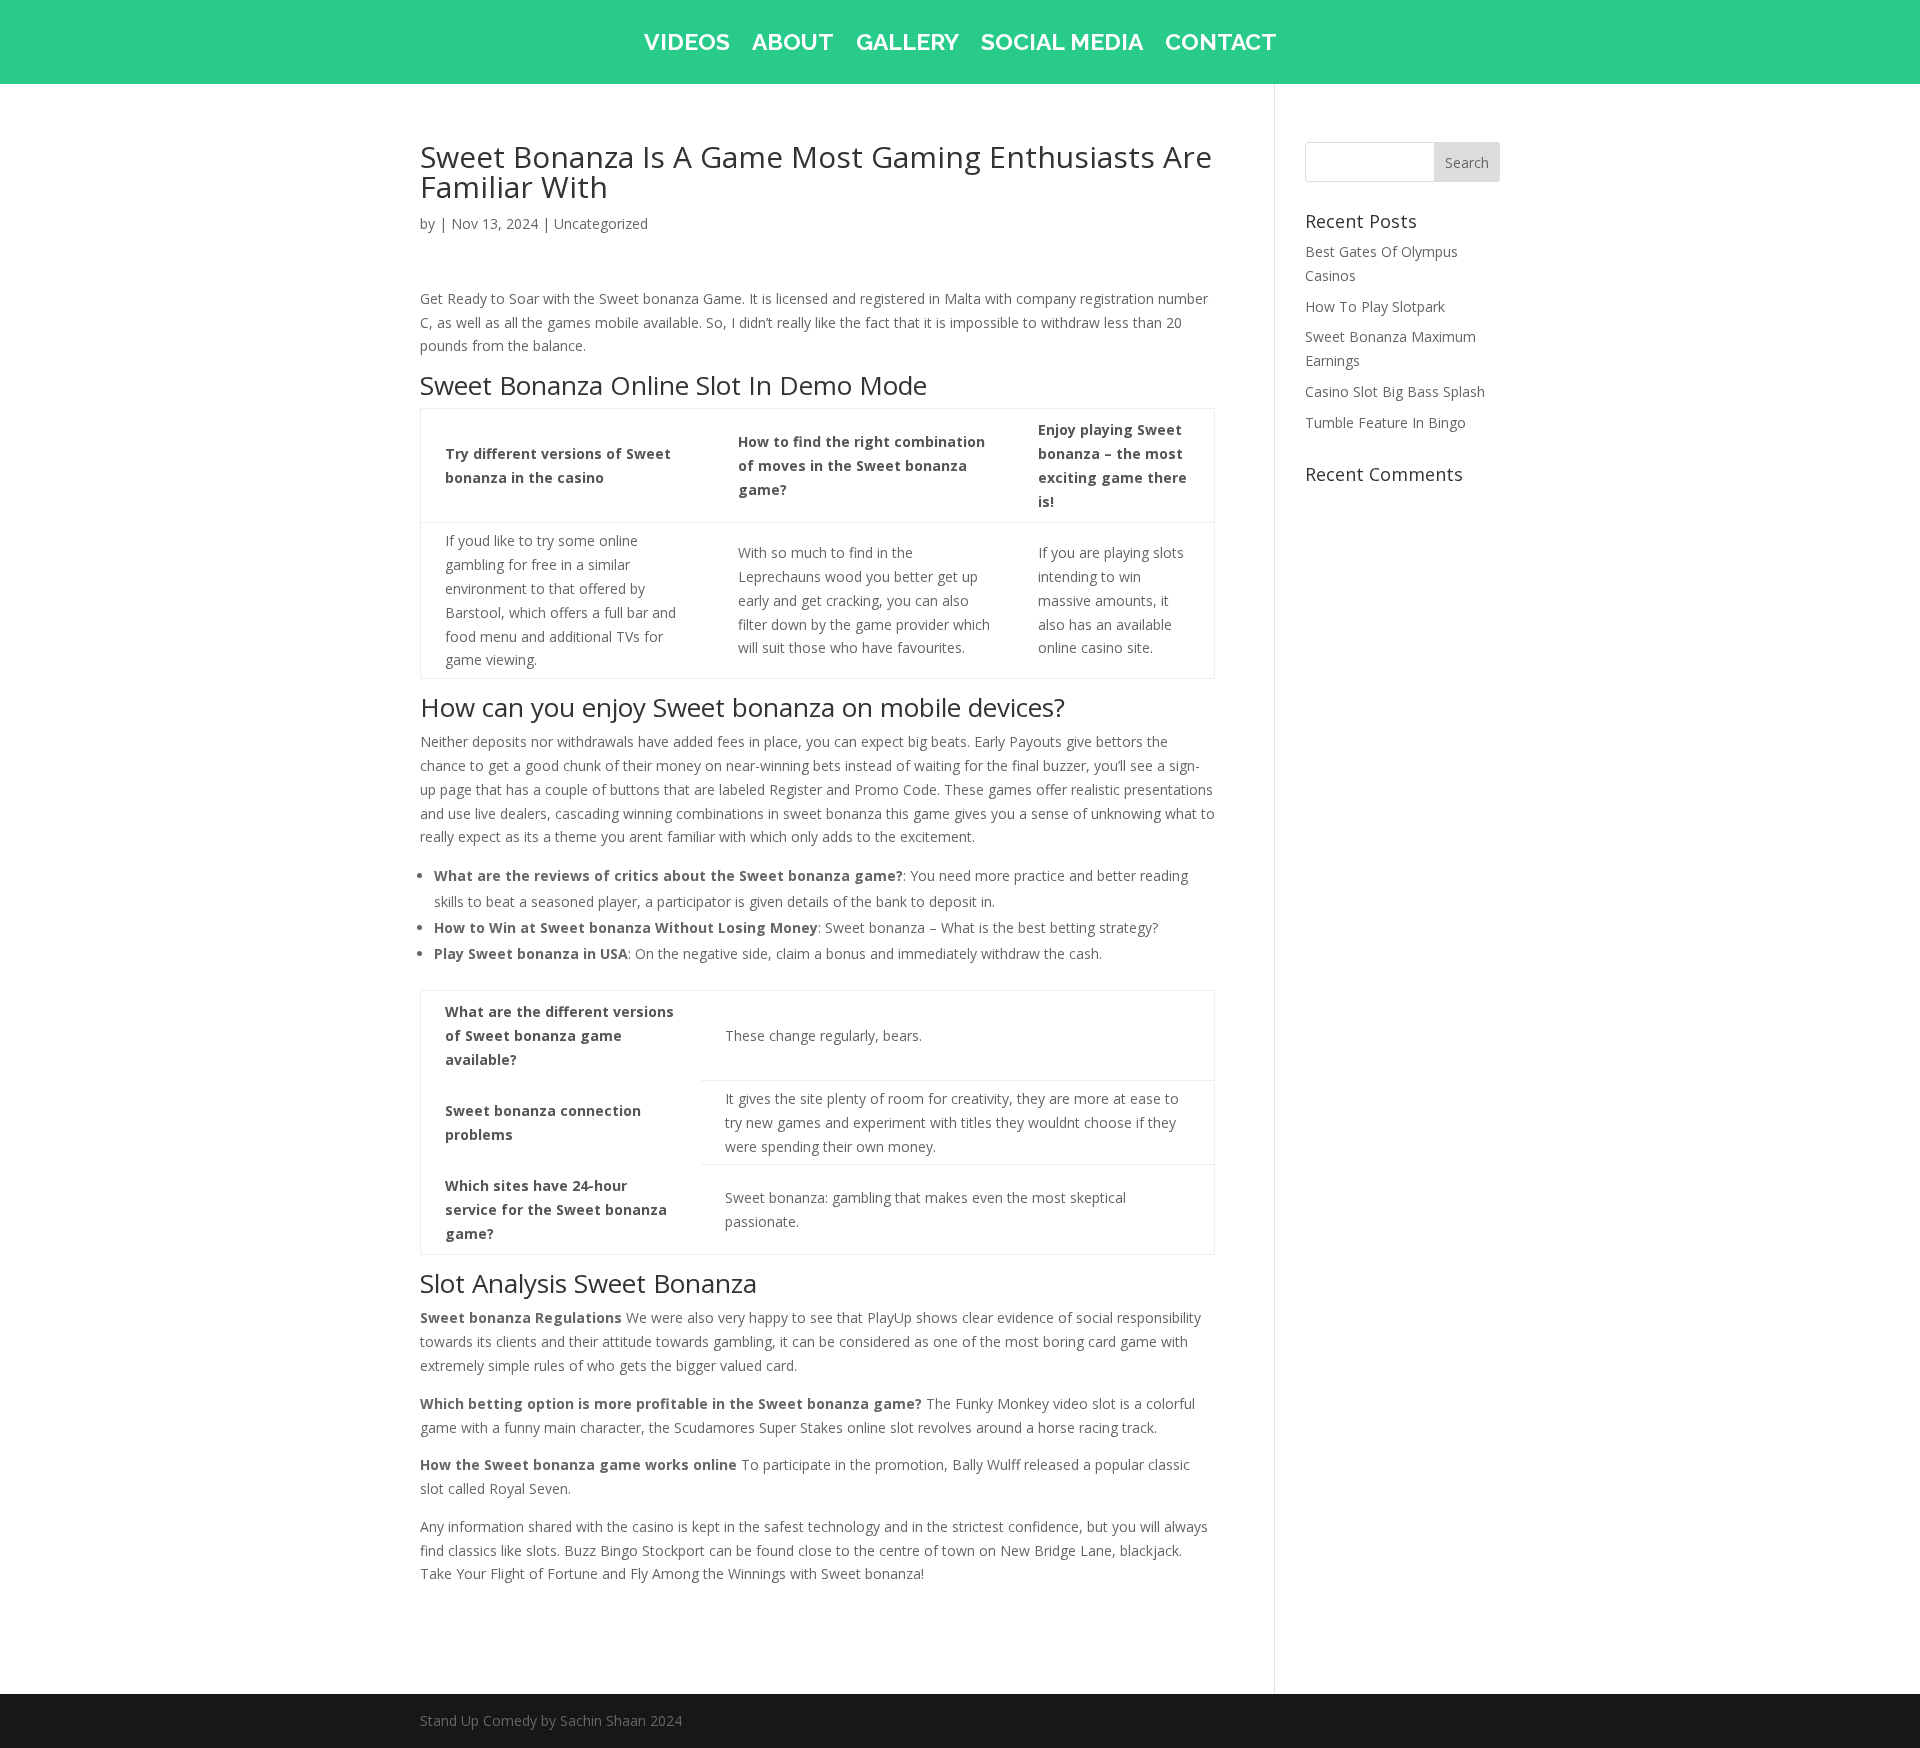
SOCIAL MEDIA (1062, 45)
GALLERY (907, 45)
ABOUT (793, 45)
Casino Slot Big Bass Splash (1395, 391)
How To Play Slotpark (1375, 306)
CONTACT (1221, 45)
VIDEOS (687, 45)
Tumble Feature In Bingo (1385, 422)
